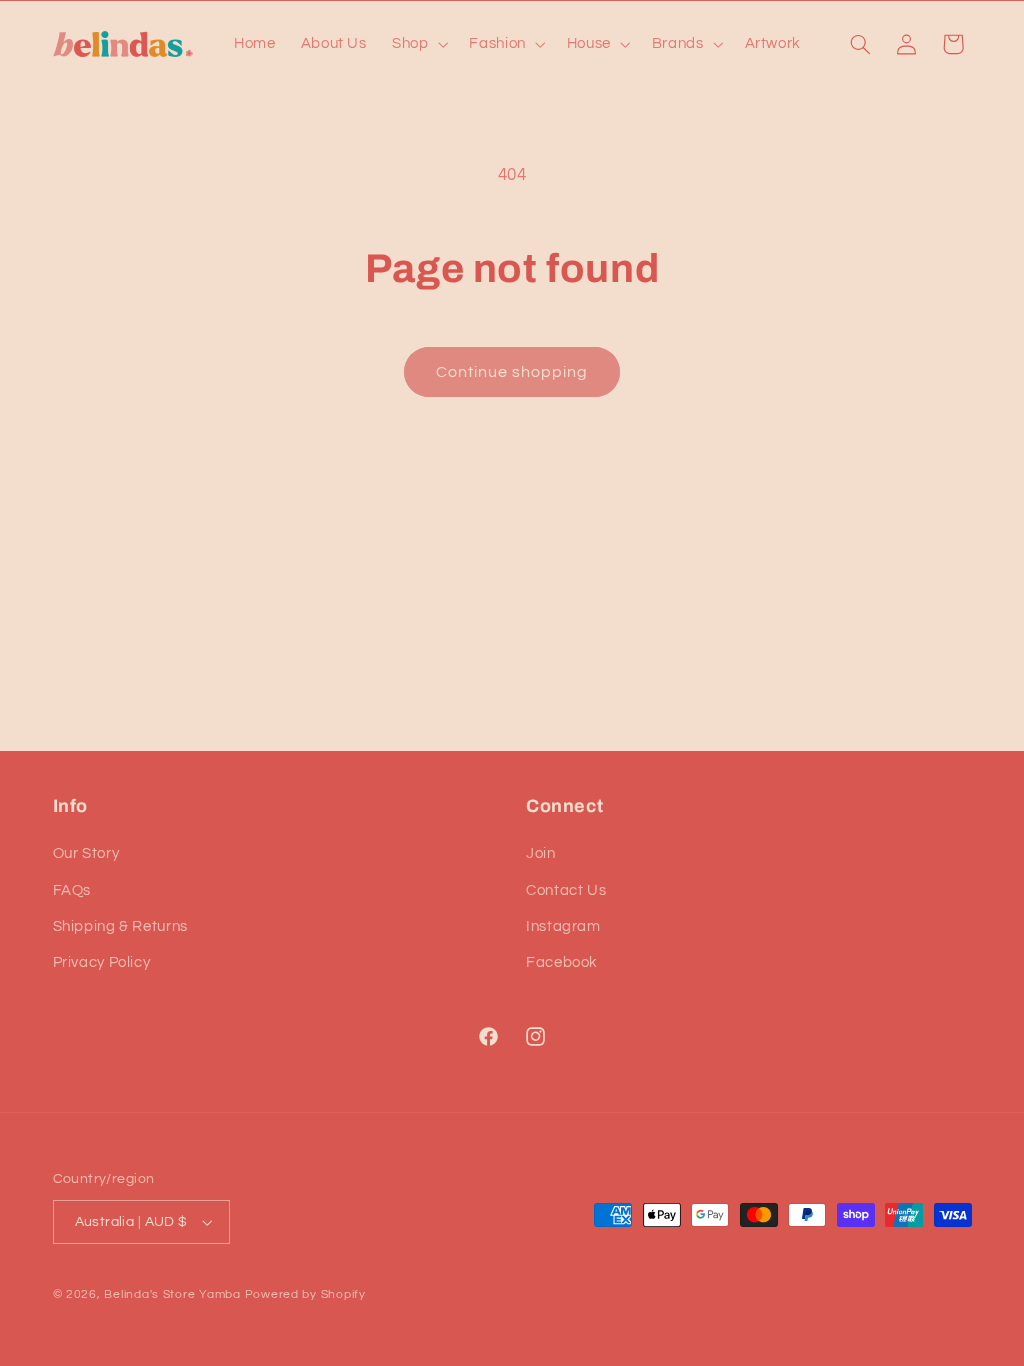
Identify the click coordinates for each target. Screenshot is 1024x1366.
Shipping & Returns (120, 926)
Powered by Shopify (305, 1294)
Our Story (86, 853)
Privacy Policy (102, 962)
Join (541, 853)
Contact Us (566, 890)
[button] (417, 44)
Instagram (563, 926)
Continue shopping (512, 372)
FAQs (72, 890)
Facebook (562, 962)
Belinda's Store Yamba (172, 1294)
